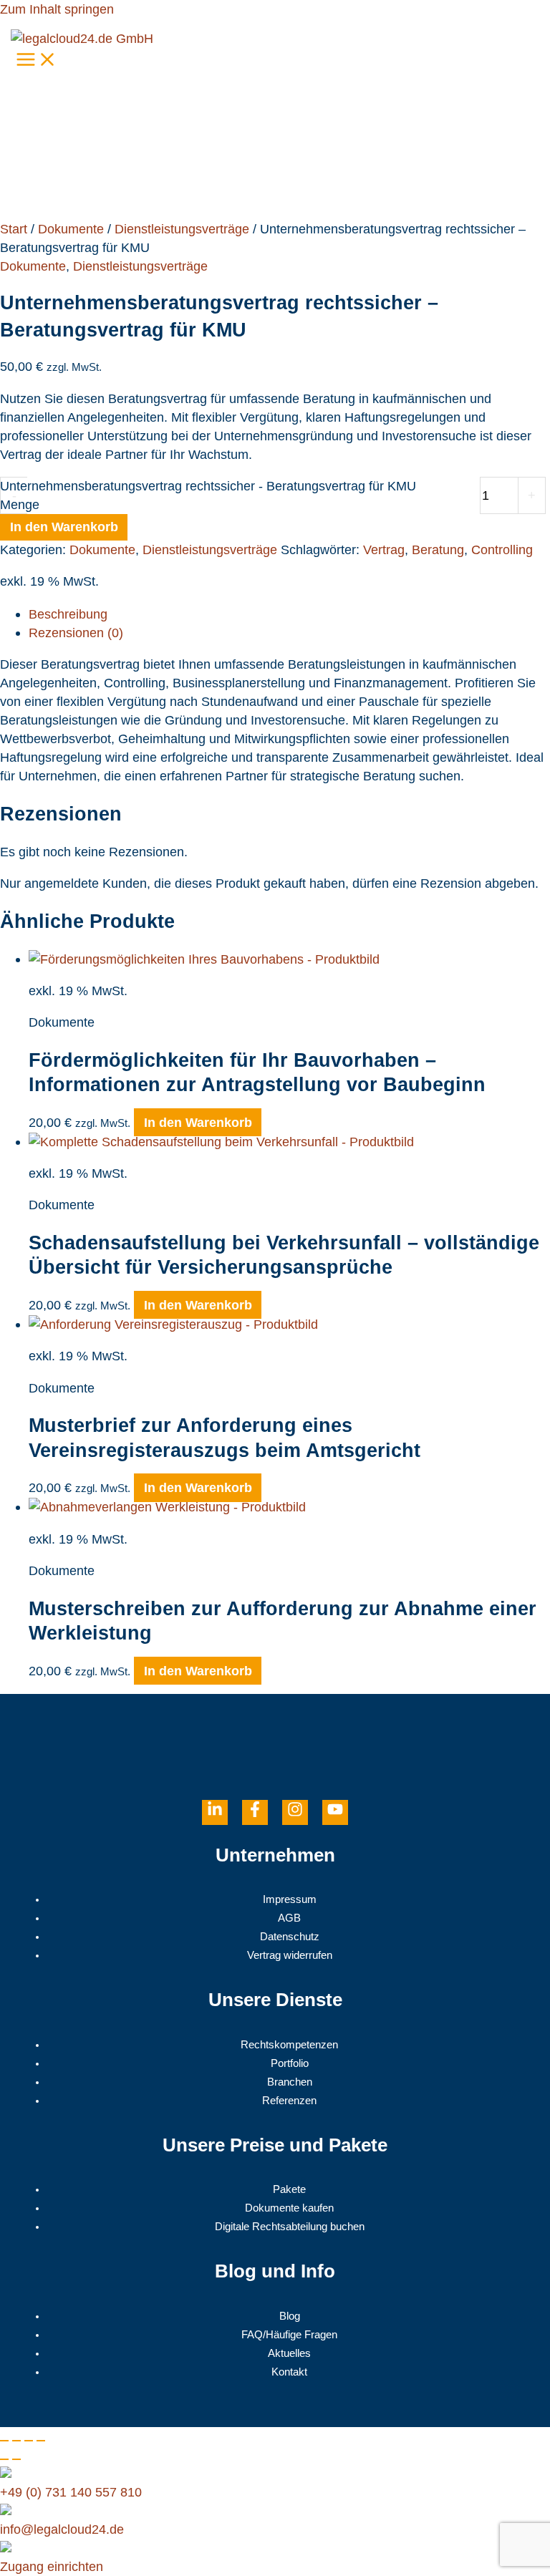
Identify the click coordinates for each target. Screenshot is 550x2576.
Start (14, 229)
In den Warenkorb (64, 527)
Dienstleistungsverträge (182, 229)
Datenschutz (290, 1937)
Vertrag (384, 549)
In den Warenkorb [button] (198, 1122)
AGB (289, 1918)
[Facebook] (255, 1812)
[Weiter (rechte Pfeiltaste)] (16, 2459)
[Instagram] (295, 1812)
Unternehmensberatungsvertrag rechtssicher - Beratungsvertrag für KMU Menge (208, 495)
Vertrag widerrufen (290, 1955)
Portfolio (290, 2063)
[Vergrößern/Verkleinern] (4, 2441)
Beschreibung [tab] (68, 614)
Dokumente (71, 229)
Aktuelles (289, 2353)
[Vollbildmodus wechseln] (16, 2441)
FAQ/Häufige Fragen (289, 2335)
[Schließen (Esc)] (41, 2441)
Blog (290, 2316)
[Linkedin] (215, 1812)
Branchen (290, 2082)
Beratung (438, 549)
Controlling (502, 549)
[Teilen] (29, 2441)
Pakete (289, 2189)
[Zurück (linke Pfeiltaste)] (4, 2459)
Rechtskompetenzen (289, 2045)
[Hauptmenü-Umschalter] (37, 60)
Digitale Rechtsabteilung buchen (290, 2227)
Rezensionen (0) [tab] (76, 633)
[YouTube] (335, 1812)
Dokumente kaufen (289, 2208)
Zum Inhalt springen (57, 9)
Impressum (290, 1899)
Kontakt (289, 2372)
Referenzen (289, 2101)
